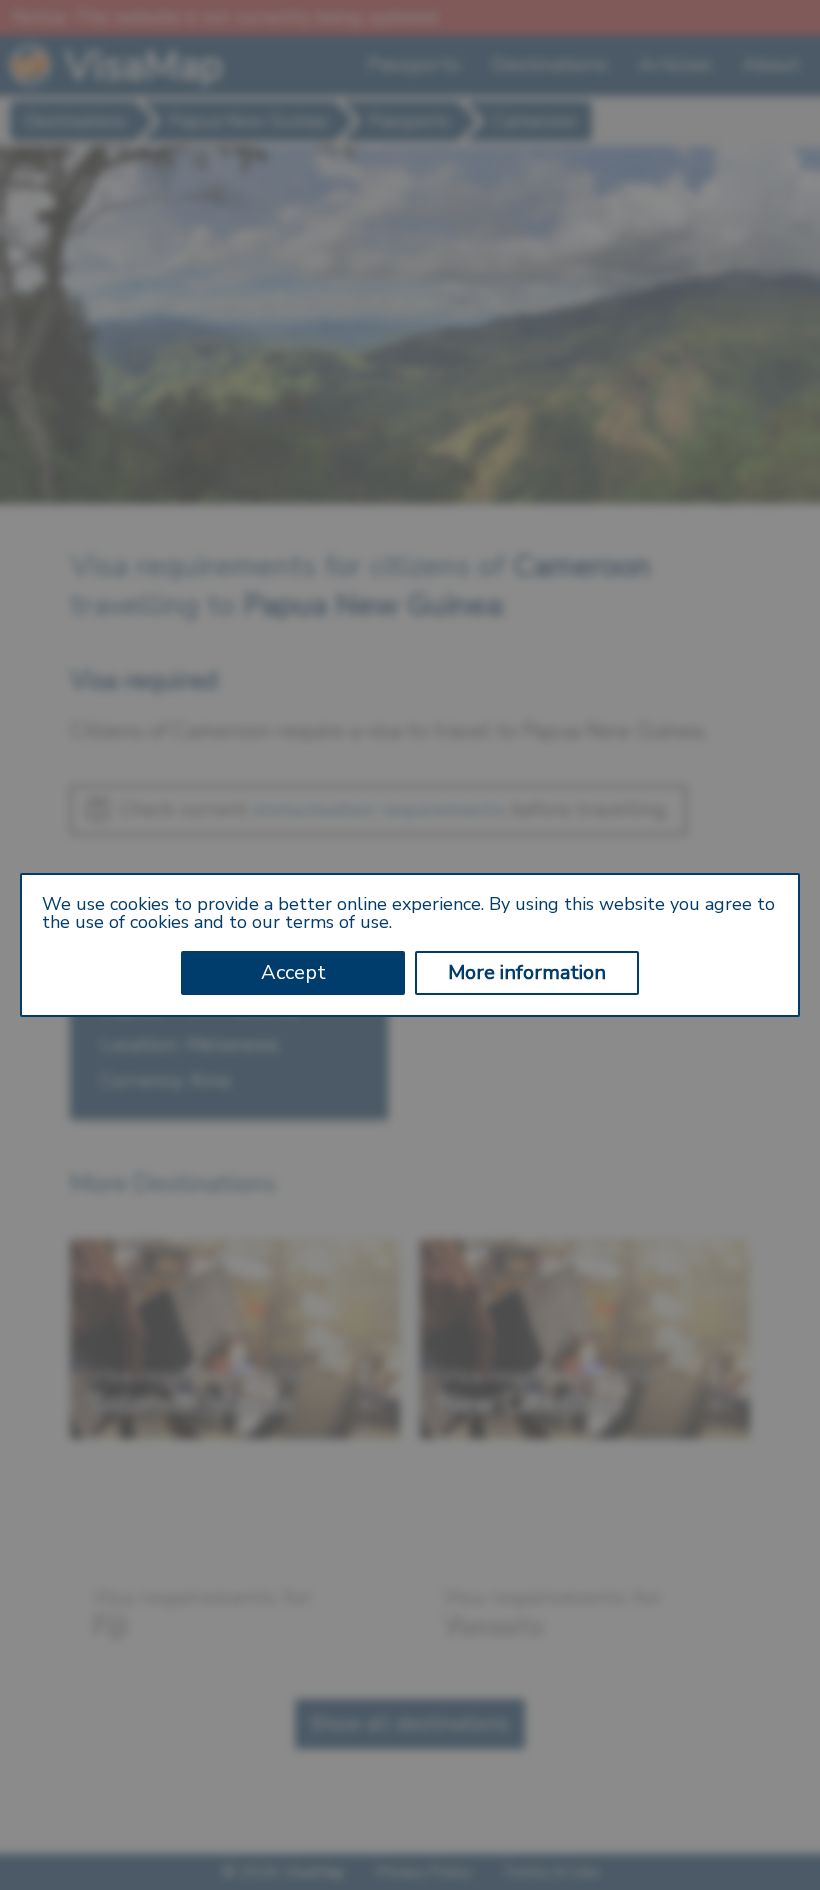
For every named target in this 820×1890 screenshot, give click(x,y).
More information (527, 972)
